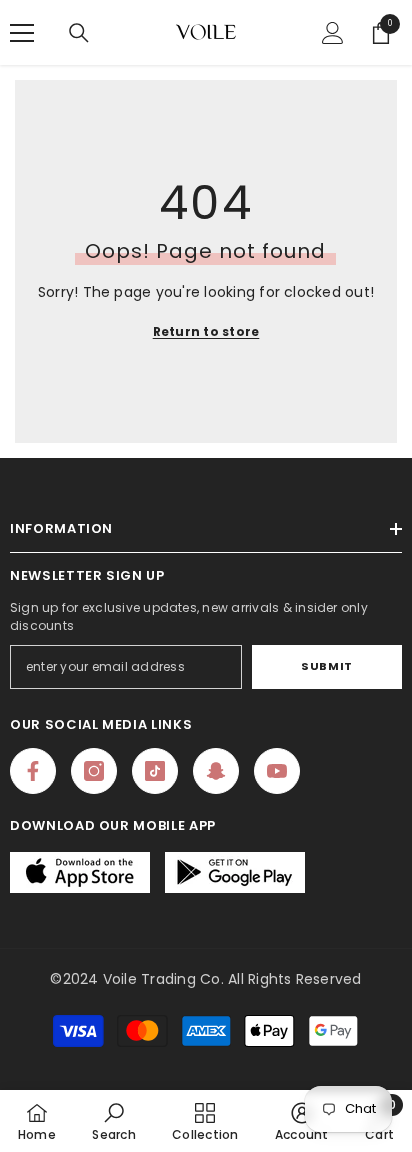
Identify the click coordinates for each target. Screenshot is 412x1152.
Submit (326, 666)
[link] (113, 1121)
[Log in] (333, 33)
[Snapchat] (216, 771)
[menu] (22, 33)
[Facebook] (33, 771)
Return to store (206, 331)
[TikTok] (155, 771)
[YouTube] (277, 771)
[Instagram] (94, 771)
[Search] (79, 33)
